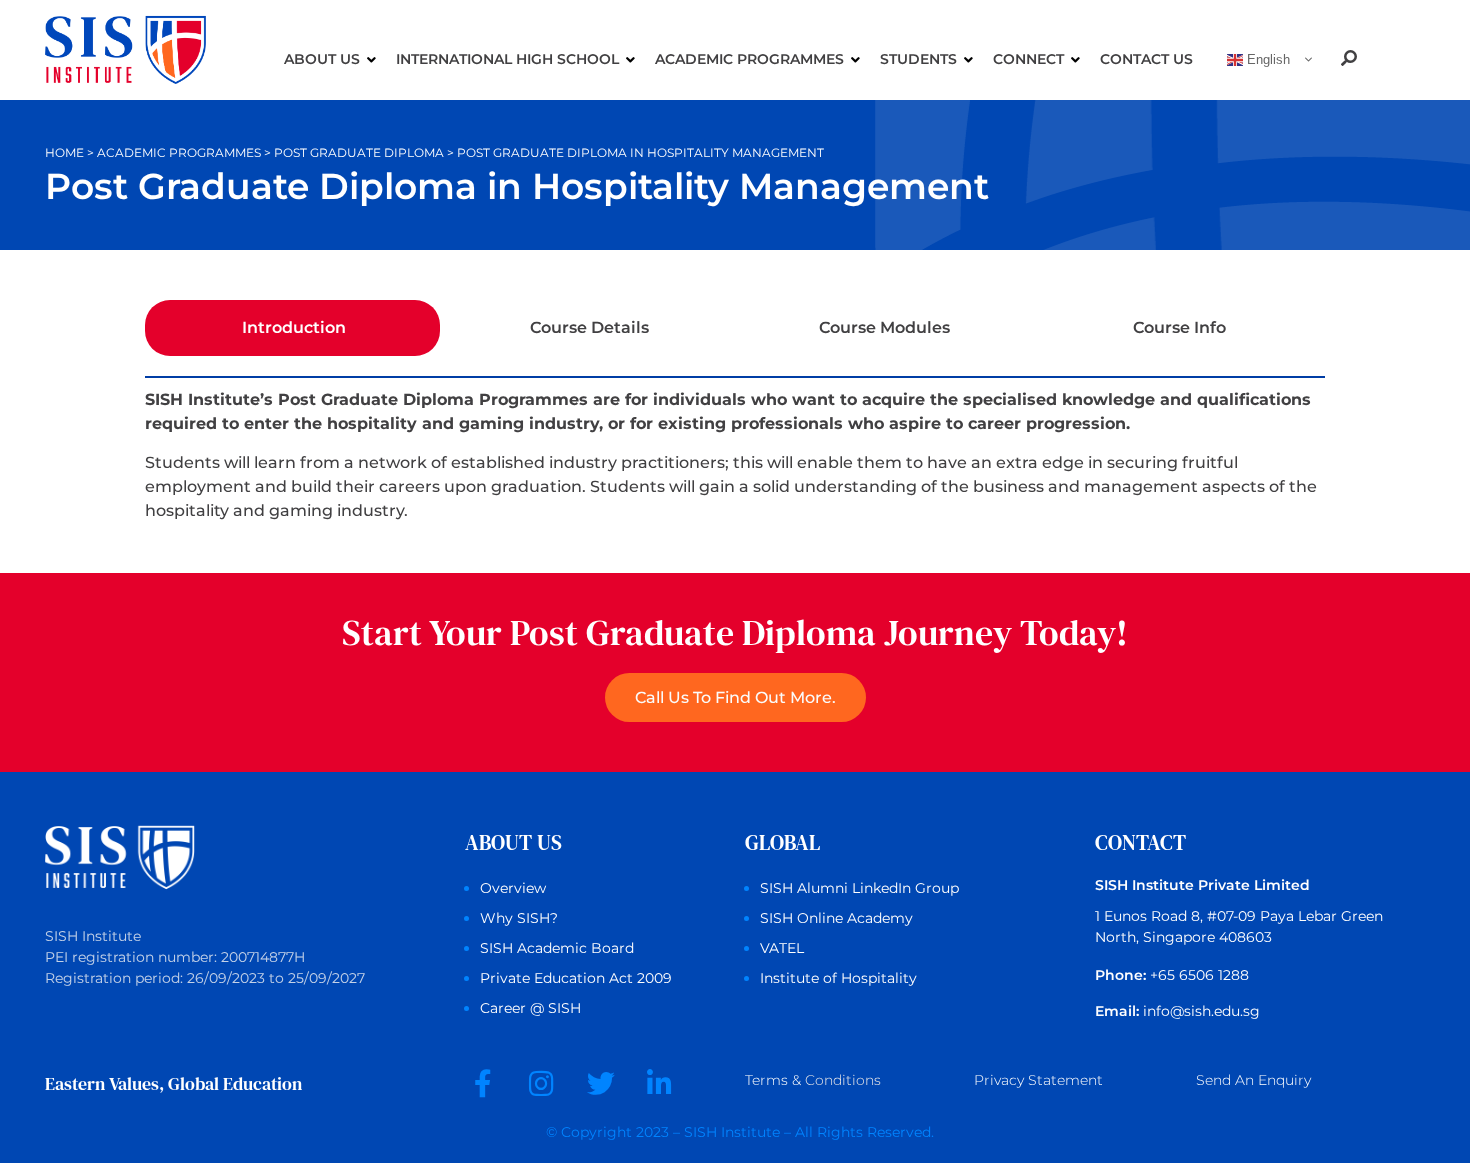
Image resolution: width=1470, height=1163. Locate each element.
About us (322, 59)
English (1266, 59)
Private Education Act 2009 (576, 978)
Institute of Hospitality (838, 978)
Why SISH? (519, 918)
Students (918, 59)
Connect (1028, 59)
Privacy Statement (1038, 1080)
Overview (513, 888)
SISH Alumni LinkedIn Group (859, 888)
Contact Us (1146, 59)
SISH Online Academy (836, 918)
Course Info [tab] (1179, 327)
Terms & (813, 1080)
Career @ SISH (530, 1008)
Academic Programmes (749, 59)
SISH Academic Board (557, 948)
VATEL (782, 948)
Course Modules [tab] (884, 327)
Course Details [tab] (589, 327)
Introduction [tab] (294, 327)
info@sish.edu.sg (1201, 1011)
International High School (507, 59)
